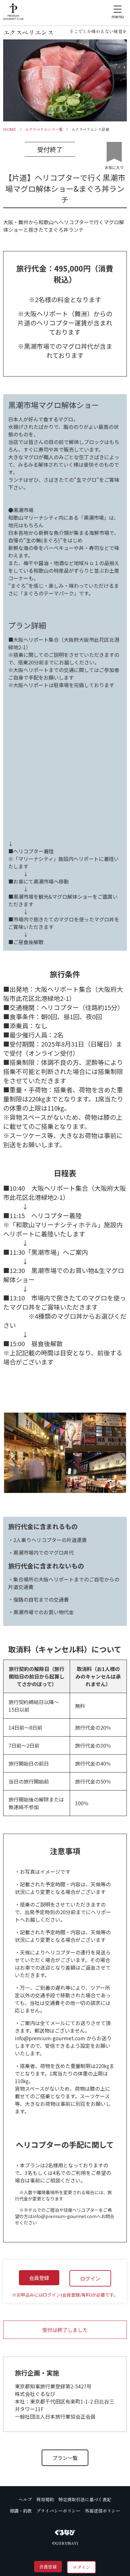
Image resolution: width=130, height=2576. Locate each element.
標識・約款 (21, 2511)
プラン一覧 (65, 2458)
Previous (13, 1456)
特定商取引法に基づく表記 (85, 2499)
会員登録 (48, 2567)
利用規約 (45, 2499)
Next (117, 1456)
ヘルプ (25, 2499)
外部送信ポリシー (103, 2511)
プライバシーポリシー (58, 2511)
